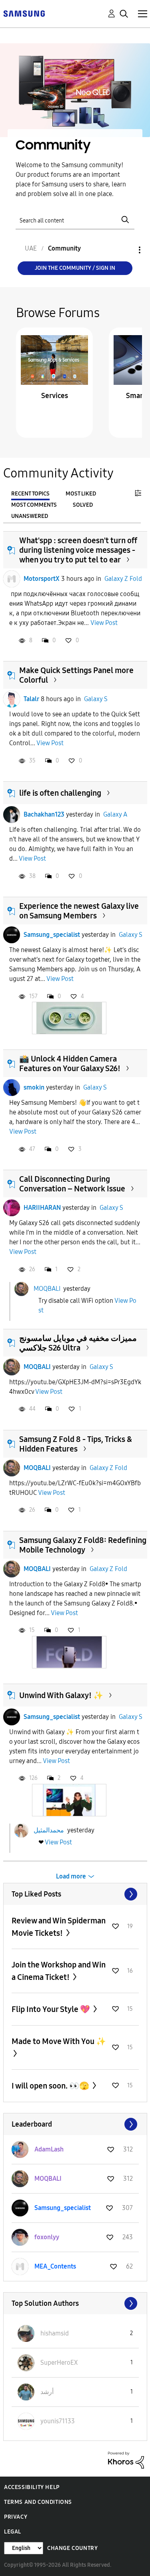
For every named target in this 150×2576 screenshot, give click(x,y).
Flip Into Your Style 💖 (52, 2009)
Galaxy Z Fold (123, 579)
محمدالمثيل (49, 1830)
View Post (104, 623)
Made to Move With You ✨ (59, 2041)
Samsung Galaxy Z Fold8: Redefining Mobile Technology (83, 1545)
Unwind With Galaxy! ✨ (61, 1695)
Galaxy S (96, 699)
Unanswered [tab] (30, 516)
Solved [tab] (83, 505)
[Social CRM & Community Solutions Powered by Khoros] (126, 2460)
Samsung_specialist (52, 935)
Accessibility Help (32, 2487)
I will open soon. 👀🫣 (51, 2086)
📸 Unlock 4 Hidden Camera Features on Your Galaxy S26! (70, 1064)
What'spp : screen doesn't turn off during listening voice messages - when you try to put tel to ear (78, 550)
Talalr (31, 699)
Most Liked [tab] (81, 494)
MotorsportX (42, 579)
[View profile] (12, 579)
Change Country (72, 2548)
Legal (13, 2532)
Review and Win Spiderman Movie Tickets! (59, 1927)
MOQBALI (47, 1289)
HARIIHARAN (42, 1208)
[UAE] (24, 13)
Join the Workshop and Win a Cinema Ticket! (59, 1971)
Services (55, 396)
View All (75, 1894)
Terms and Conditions (38, 2502)
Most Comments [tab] (34, 505)
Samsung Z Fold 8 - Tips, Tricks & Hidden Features (76, 1444)
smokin (34, 1087)
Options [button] (126, 250)
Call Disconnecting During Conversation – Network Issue (72, 1184)
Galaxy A (115, 814)
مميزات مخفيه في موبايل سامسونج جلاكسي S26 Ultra (78, 1343)
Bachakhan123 (44, 814)
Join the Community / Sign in (75, 268)
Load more (71, 1876)
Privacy (16, 2517)
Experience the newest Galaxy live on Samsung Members (79, 911)
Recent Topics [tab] (30, 494)
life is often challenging (60, 793)
